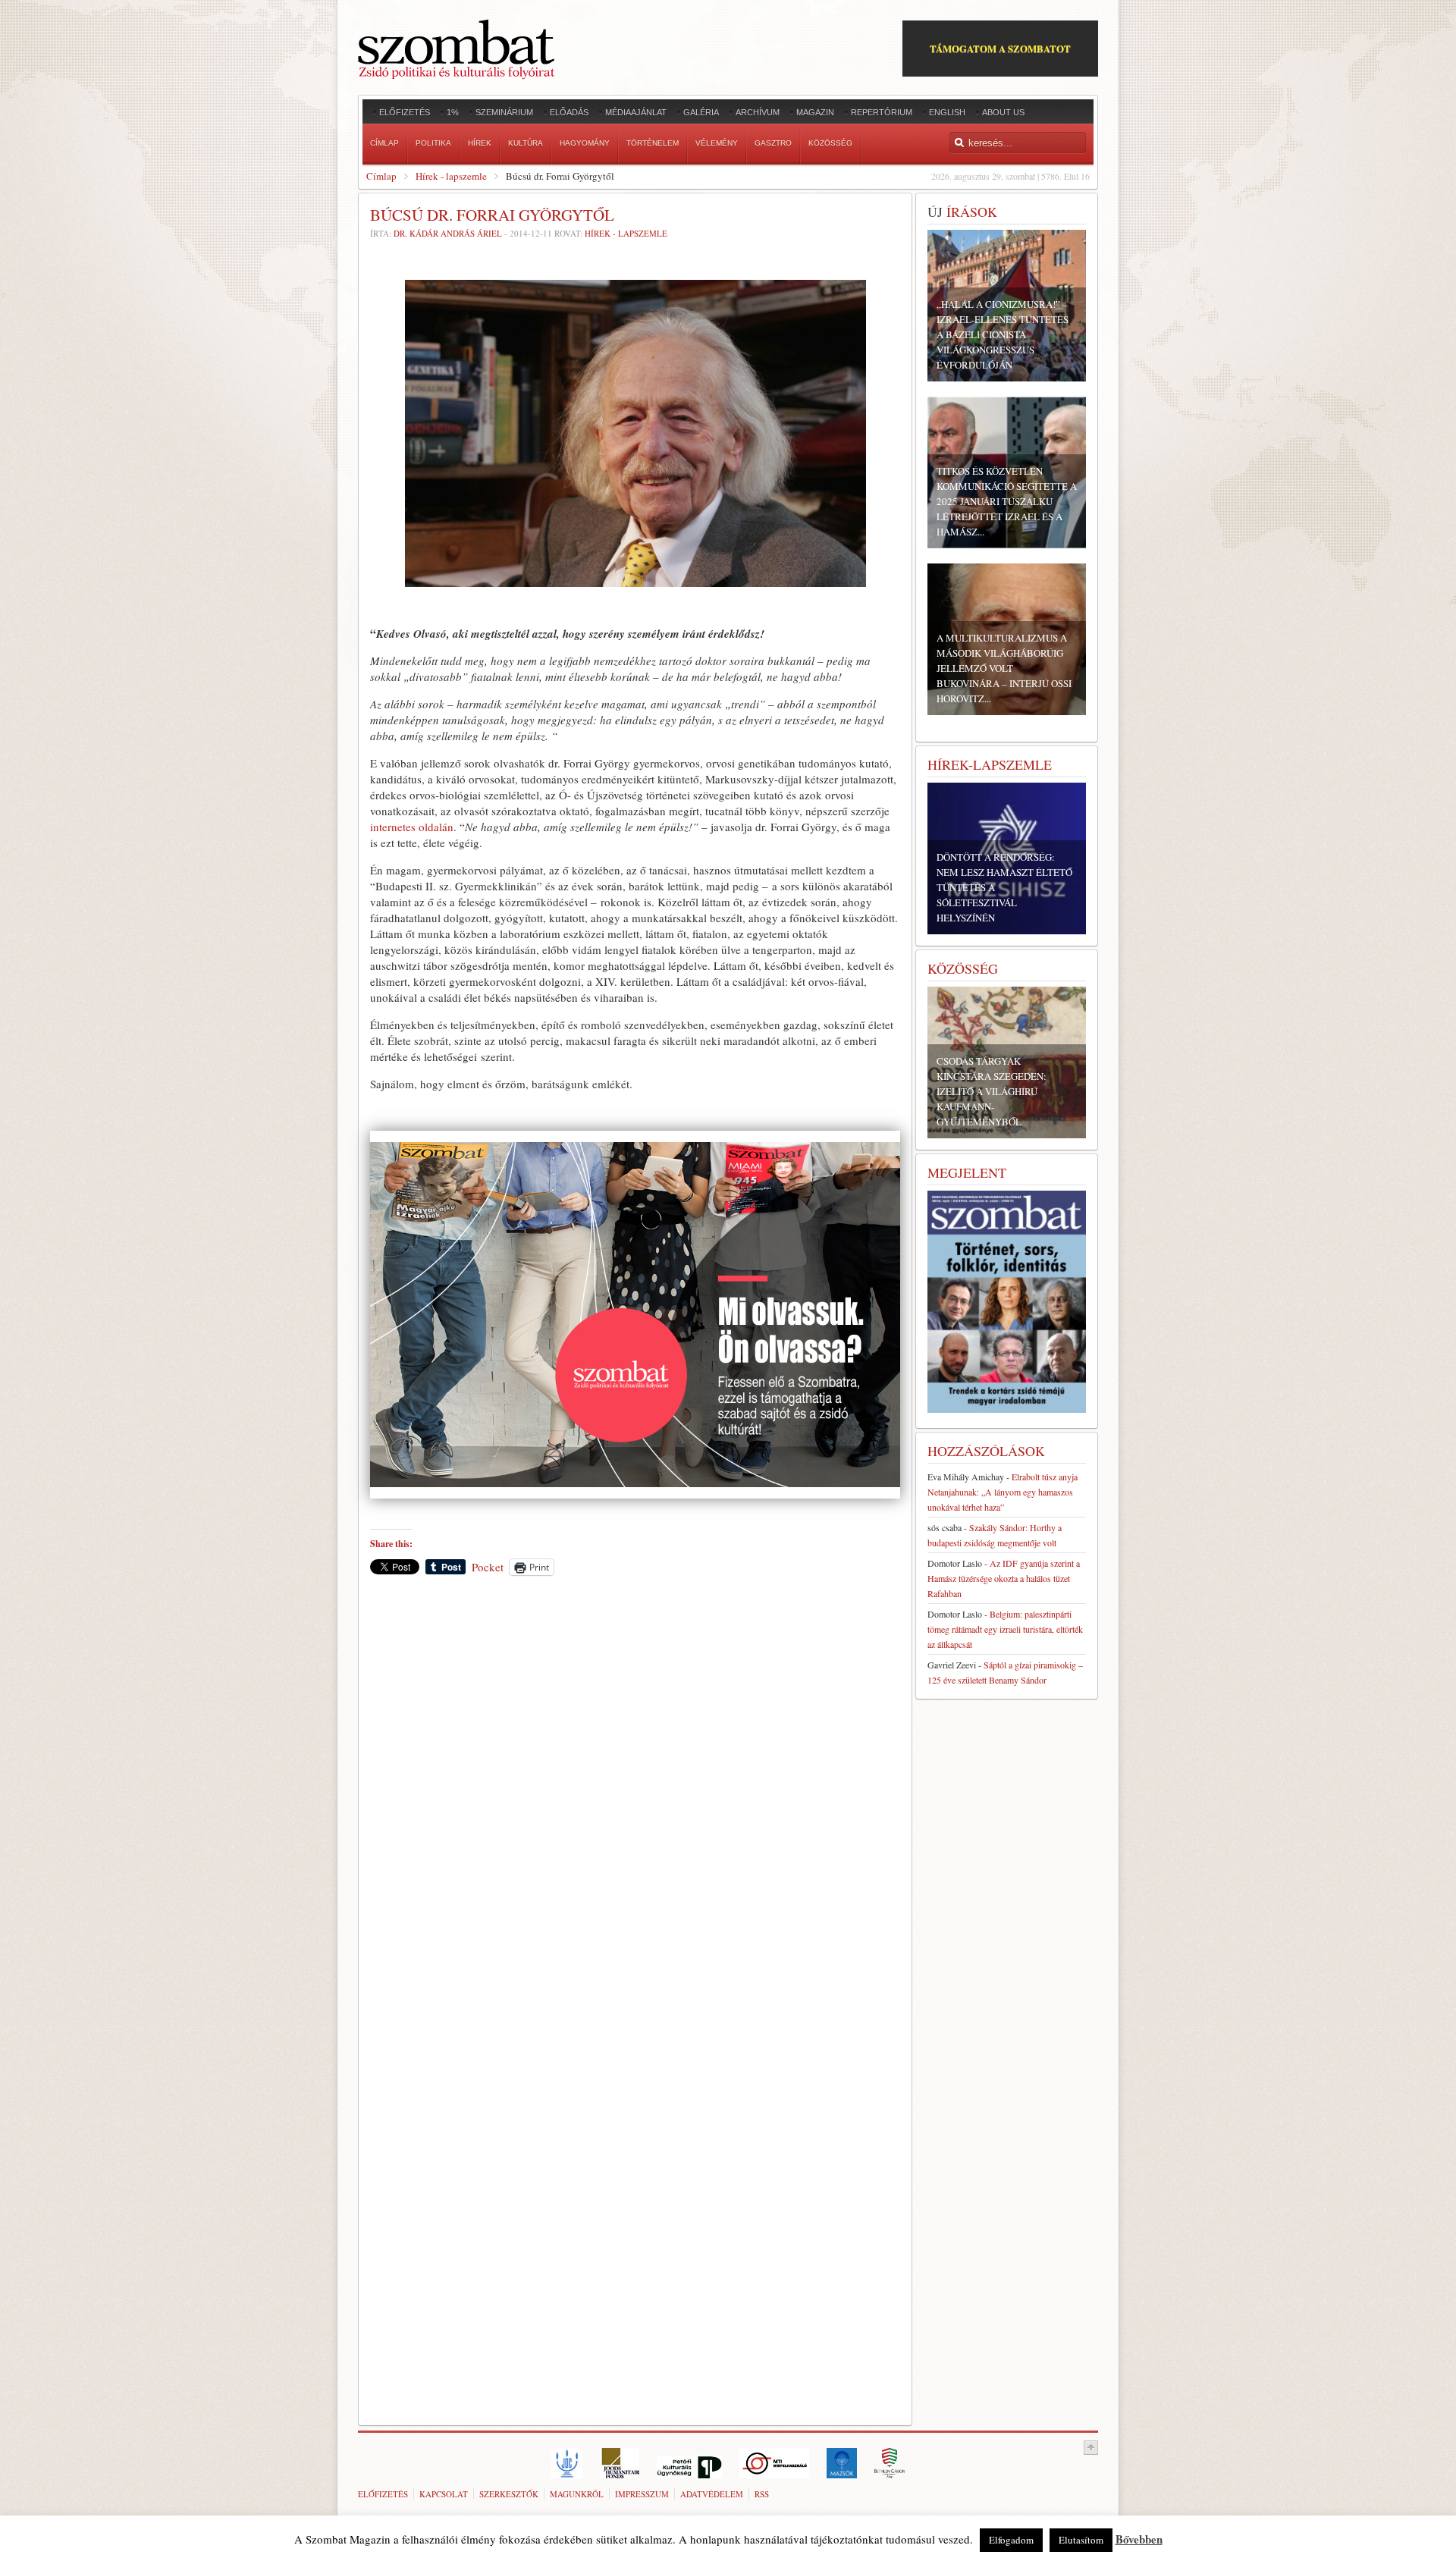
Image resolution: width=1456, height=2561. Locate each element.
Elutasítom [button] (1081, 2540)
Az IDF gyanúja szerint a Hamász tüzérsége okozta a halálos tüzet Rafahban (1004, 1578)
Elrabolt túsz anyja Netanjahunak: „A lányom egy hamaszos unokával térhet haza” (1003, 1492)
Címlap (381, 176)
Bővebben (1139, 2539)
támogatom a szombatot (1000, 48)
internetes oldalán (412, 827)
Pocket (488, 1567)
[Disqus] (635, 1798)
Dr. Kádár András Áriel (448, 233)
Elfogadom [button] (1011, 2540)
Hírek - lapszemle (451, 176)
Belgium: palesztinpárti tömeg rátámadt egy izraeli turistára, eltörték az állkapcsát (1005, 1629)
